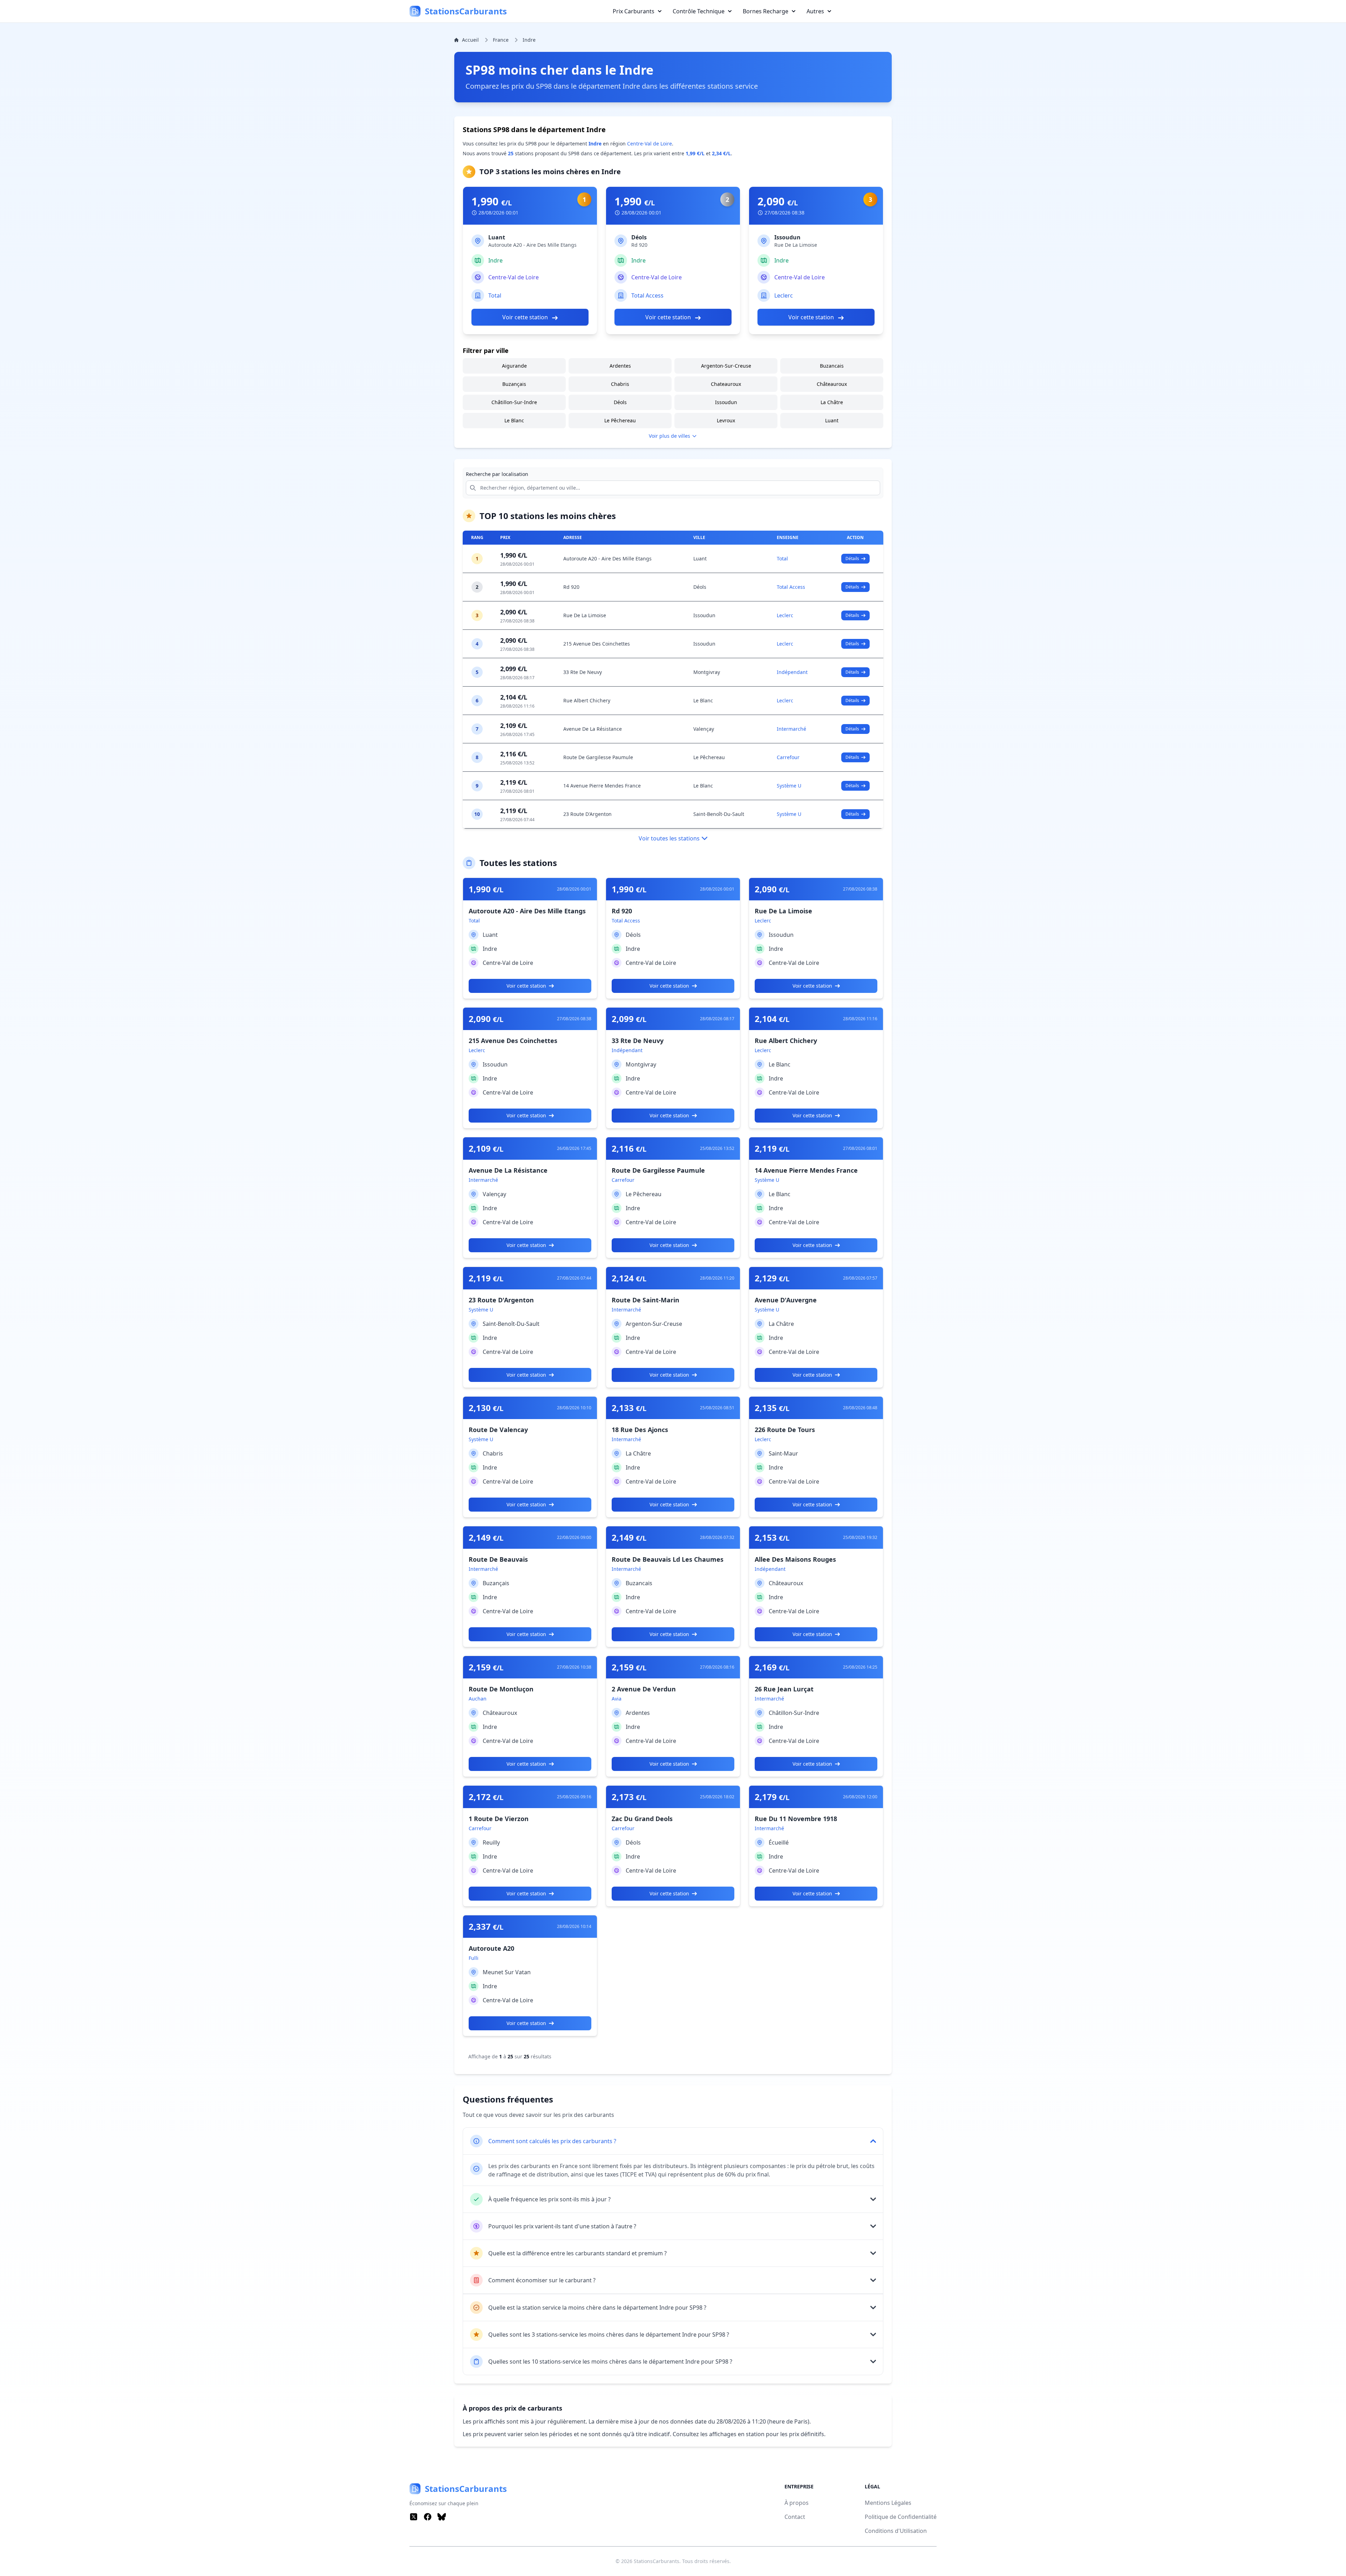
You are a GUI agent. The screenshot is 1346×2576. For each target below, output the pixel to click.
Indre (529, 40)
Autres (815, 11)
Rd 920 (571, 587)
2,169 (772, 1667)
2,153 (772, 1538)
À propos (797, 2503)
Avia (617, 1699)
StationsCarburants (657, 2561)
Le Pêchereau (620, 420)
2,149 (486, 1538)
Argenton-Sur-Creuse (726, 366)
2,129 (772, 1278)
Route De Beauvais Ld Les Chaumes (668, 1559)
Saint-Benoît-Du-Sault (719, 814)
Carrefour (788, 757)
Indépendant (792, 672)
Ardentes (620, 366)
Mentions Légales (888, 2503)
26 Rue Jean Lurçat (784, 1689)
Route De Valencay (498, 1430)
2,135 (772, 1408)
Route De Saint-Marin (645, 1300)
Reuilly (491, 1842)
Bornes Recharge (766, 11)
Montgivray (707, 672)
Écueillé (779, 1842)
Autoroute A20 (491, 1948)
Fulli (474, 1958)
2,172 (486, 1797)
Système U (789, 786)
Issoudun (787, 237)
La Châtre (832, 402)
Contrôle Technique (699, 11)
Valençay (704, 729)
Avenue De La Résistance (593, 729)
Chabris (620, 384)
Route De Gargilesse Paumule (598, 757)
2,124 (629, 1278)
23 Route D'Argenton (587, 814)
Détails (852, 558)
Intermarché (791, 729)
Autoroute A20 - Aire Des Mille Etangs (607, 558)
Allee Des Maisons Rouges (795, 1559)
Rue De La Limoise (585, 615)
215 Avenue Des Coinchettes (597, 644)
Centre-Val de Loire (650, 144)
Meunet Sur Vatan (507, 1972)
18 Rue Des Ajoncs (640, 1430)
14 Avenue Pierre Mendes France (602, 786)
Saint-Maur (783, 1453)
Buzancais (832, 366)
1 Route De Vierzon (499, 1819)
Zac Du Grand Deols (642, 1819)
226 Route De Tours (785, 1430)
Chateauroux (726, 384)
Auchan (478, 1699)
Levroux (726, 420)
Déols (639, 237)
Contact (795, 2517)
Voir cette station (526, 317)
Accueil (470, 40)
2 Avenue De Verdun (644, 1689)
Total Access (647, 295)
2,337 (486, 1927)
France (501, 40)
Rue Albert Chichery (587, 700)
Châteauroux (832, 384)
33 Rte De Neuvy (583, 672)
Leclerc (784, 295)
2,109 (486, 1149)
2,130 (486, 1408)
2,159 (486, 1667)
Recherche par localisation (497, 474)
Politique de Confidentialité (901, 2517)
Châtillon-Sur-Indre (514, 402)
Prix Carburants (634, 11)
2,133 (629, 1408)
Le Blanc (514, 420)
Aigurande (514, 366)
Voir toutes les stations (669, 838)
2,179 (772, 1797)
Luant (497, 237)
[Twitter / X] (414, 2517)
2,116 (629, 1149)
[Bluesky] (442, 2517)
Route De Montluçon (501, 1689)
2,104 (772, 1019)
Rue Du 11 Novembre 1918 (796, 1819)
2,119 (772, 1149)
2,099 (629, 1019)
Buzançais (514, 384)
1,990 (492, 202)
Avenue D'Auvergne (786, 1300)
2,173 (629, 1797)
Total (495, 295)
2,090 (778, 202)
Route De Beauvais (498, 1559)
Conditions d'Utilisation (896, 2531)
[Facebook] (428, 2517)
